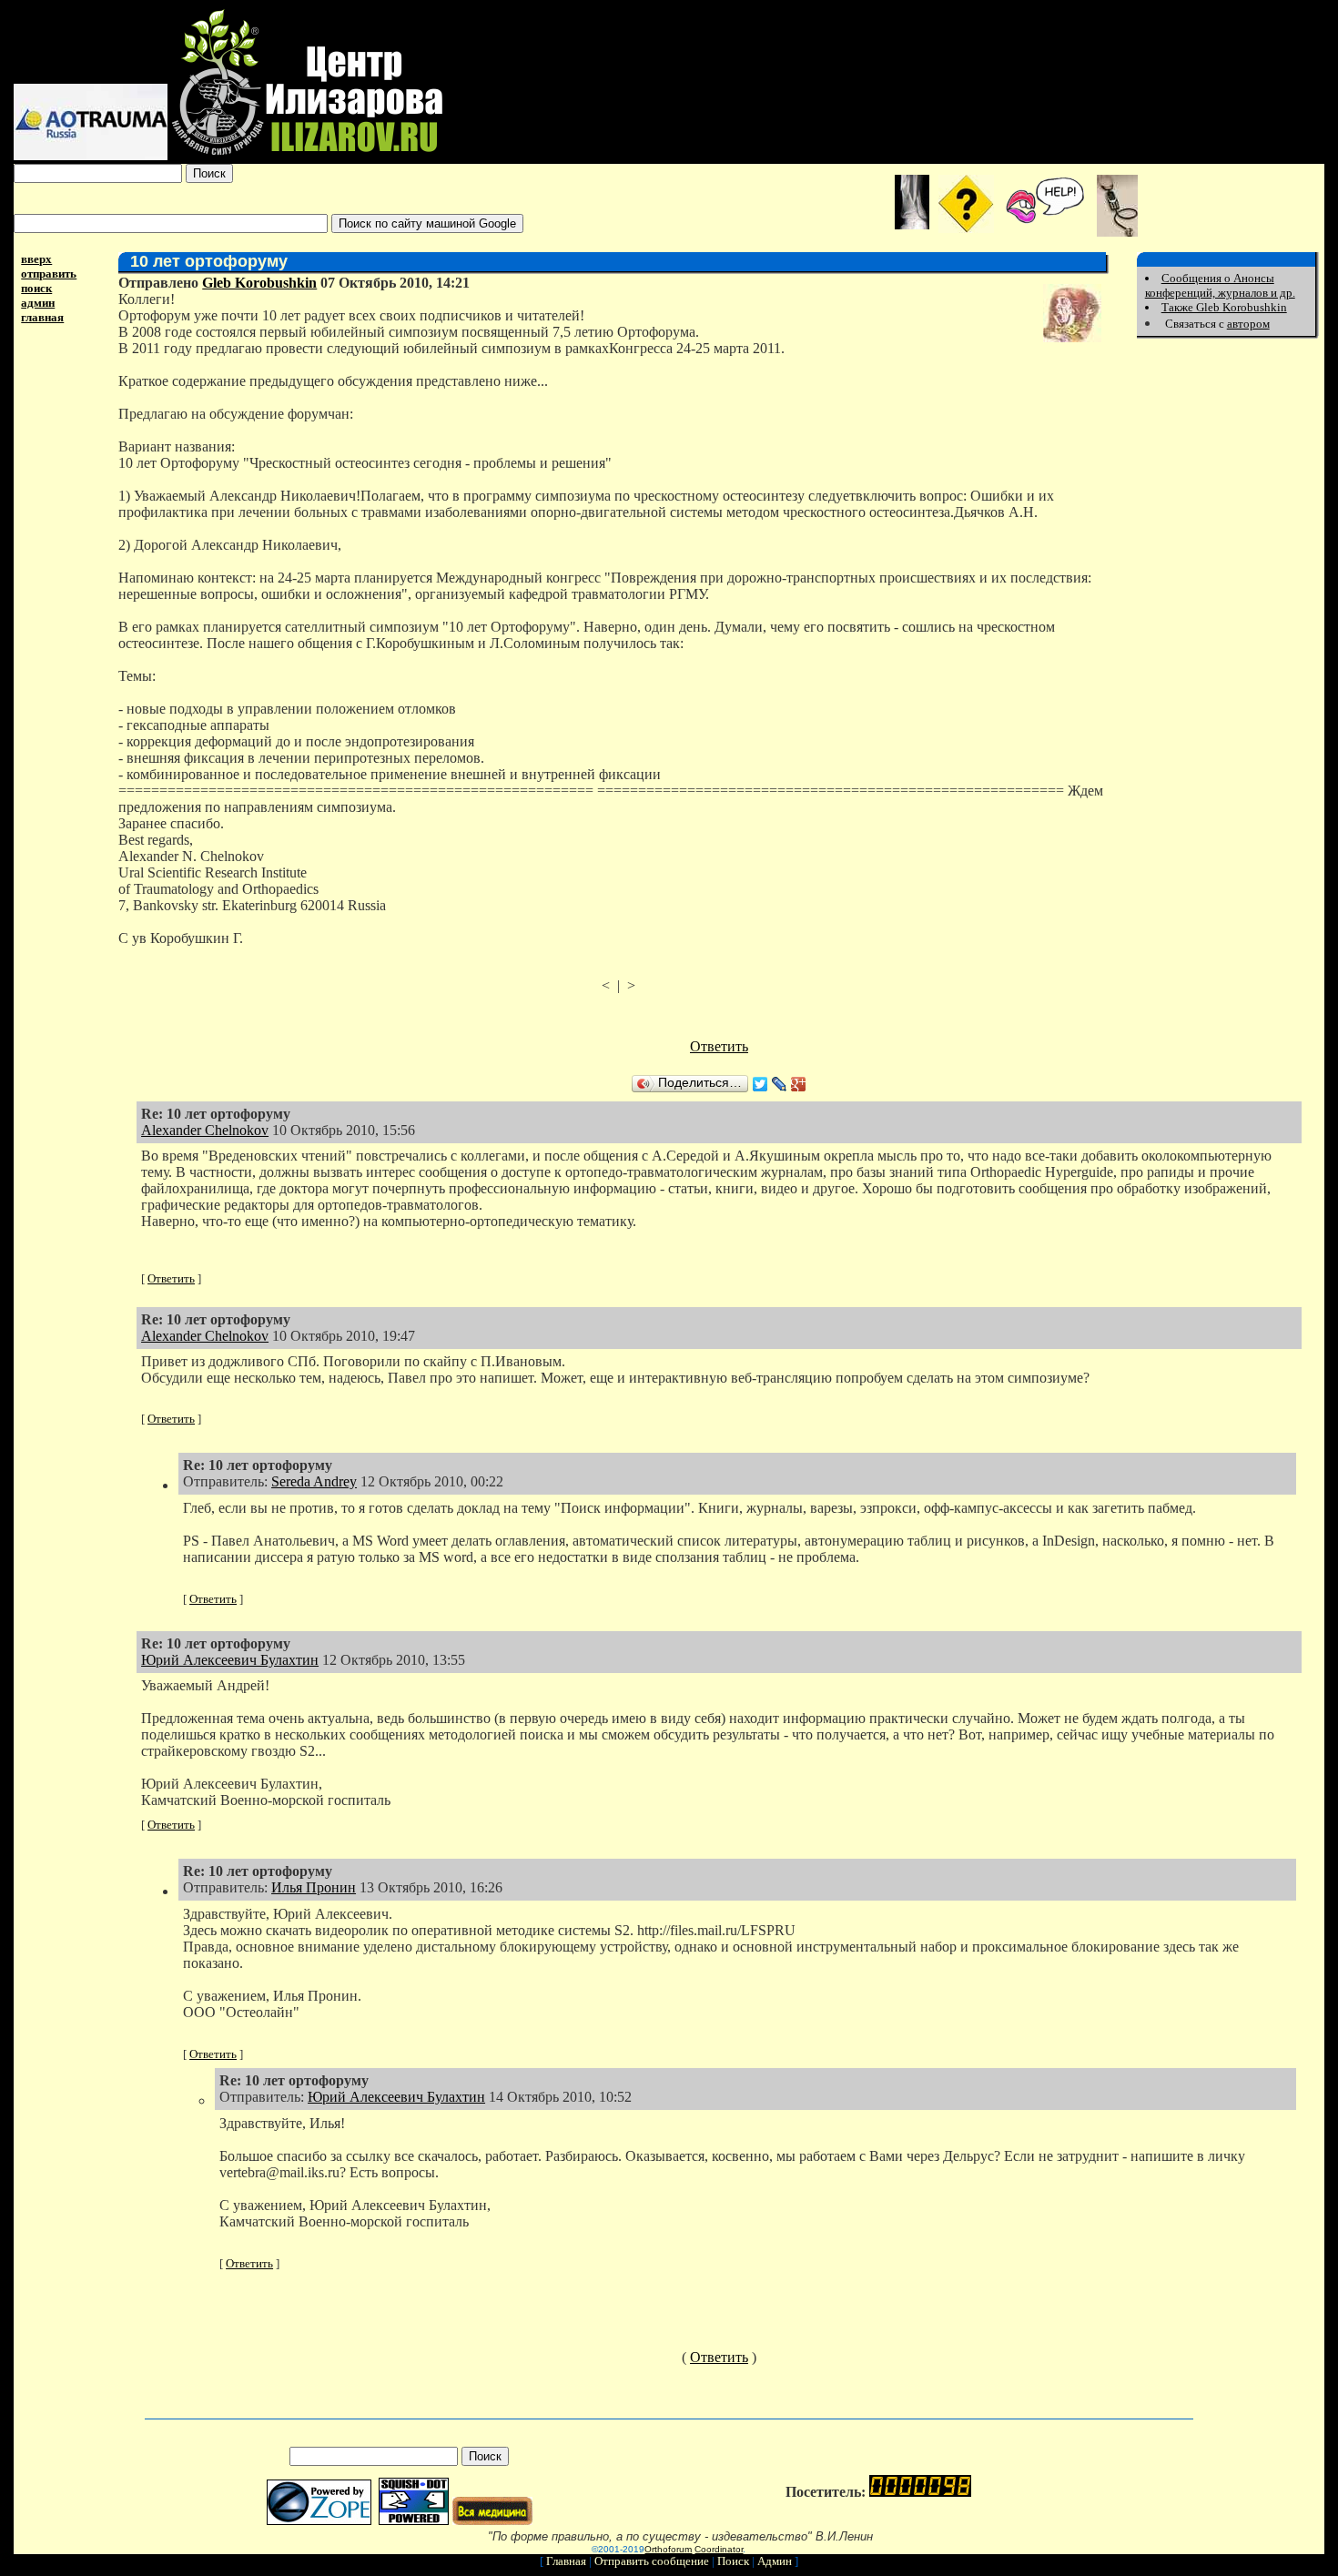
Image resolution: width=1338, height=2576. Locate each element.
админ (38, 303)
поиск (36, 288)
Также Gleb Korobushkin (1224, 307)
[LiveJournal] (780, 1084)
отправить (49, 274)
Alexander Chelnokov (205, 1130)
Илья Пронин (314, 1887)
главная (42, 317)
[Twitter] (760, 1084)
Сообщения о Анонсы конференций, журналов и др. (1220, 285)
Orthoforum (668, 2549)
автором (1248, 324)
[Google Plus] (799, 1084)
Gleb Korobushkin (259, 283)
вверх (36, 259)
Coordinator (719, 2549)
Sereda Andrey (314, 1481)
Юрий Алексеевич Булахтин (230, 1660)
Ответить (719, 1046)
